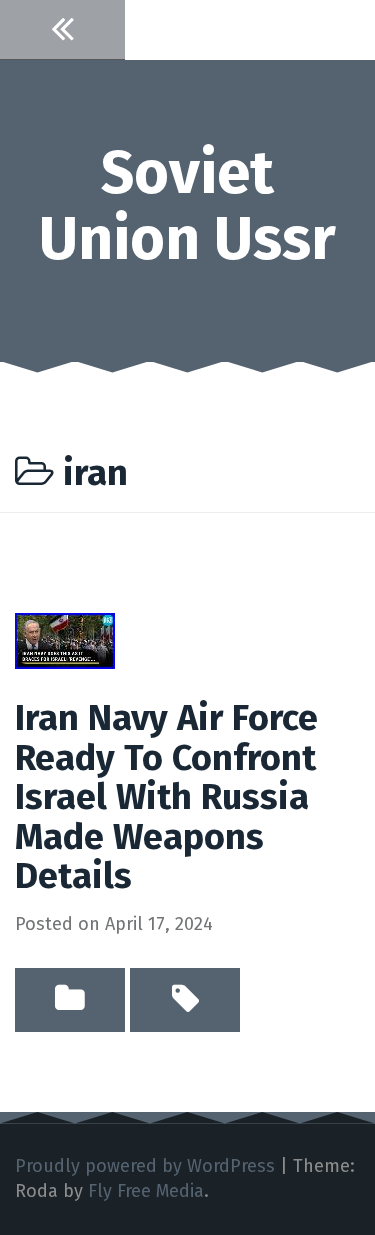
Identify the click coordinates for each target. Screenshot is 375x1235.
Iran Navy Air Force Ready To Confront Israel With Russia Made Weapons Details (166, 797)
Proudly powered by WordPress (145, 1166)
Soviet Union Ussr (187, 206)
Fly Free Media (146, 1191)
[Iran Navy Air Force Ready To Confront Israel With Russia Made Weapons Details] (65, 640)
